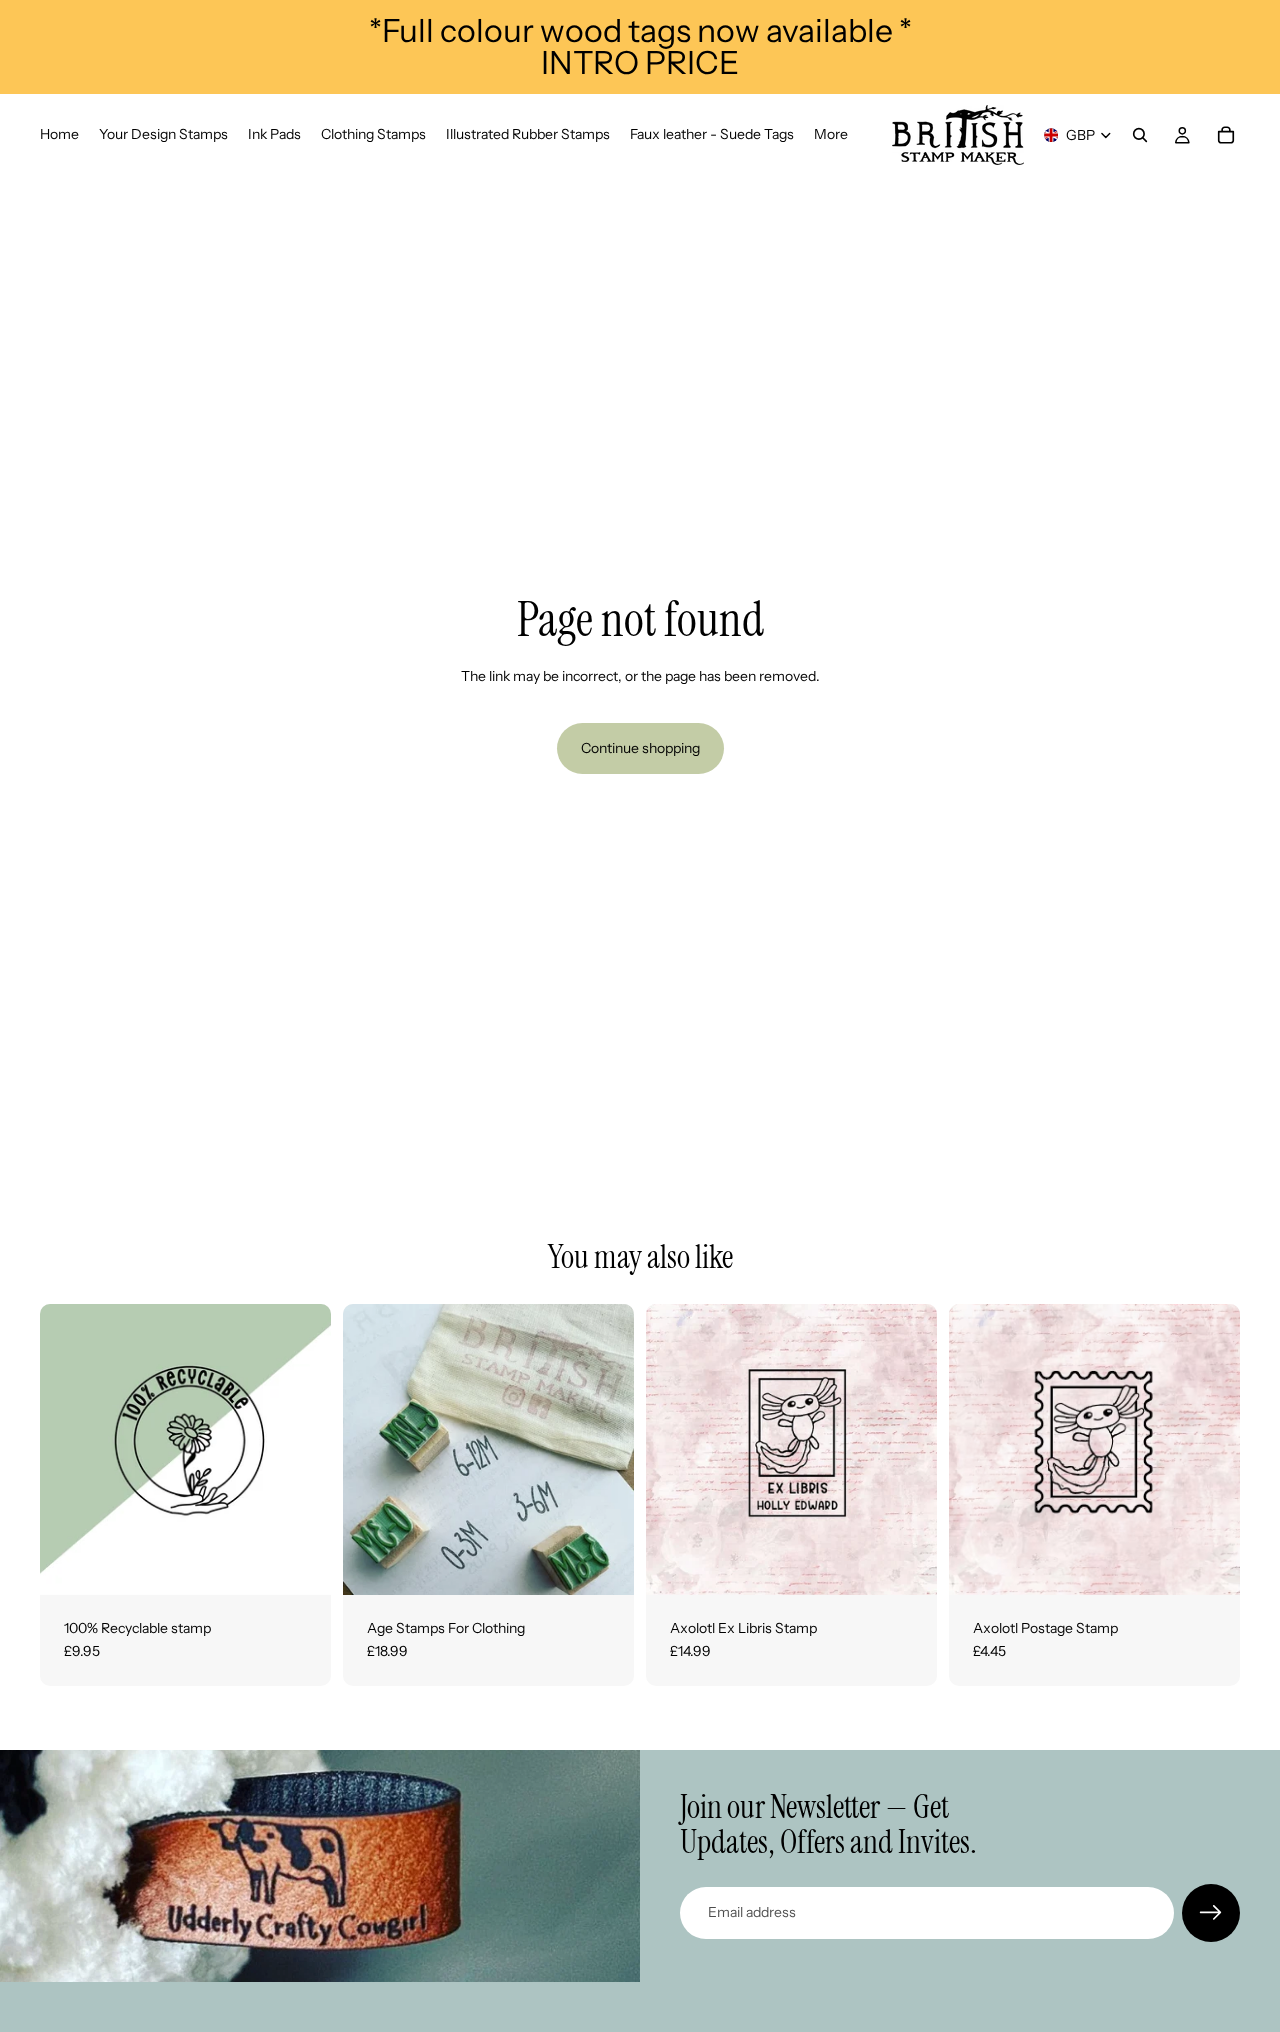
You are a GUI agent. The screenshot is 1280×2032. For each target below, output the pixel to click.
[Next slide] (604, 1449)
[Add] (300, 1564)
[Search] (1140, 135)
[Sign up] (1211, 1913)
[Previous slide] (373, 1449)
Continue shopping (640, 748)
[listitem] (831, 135)
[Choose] (603, 1564)
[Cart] (1226, 135)
